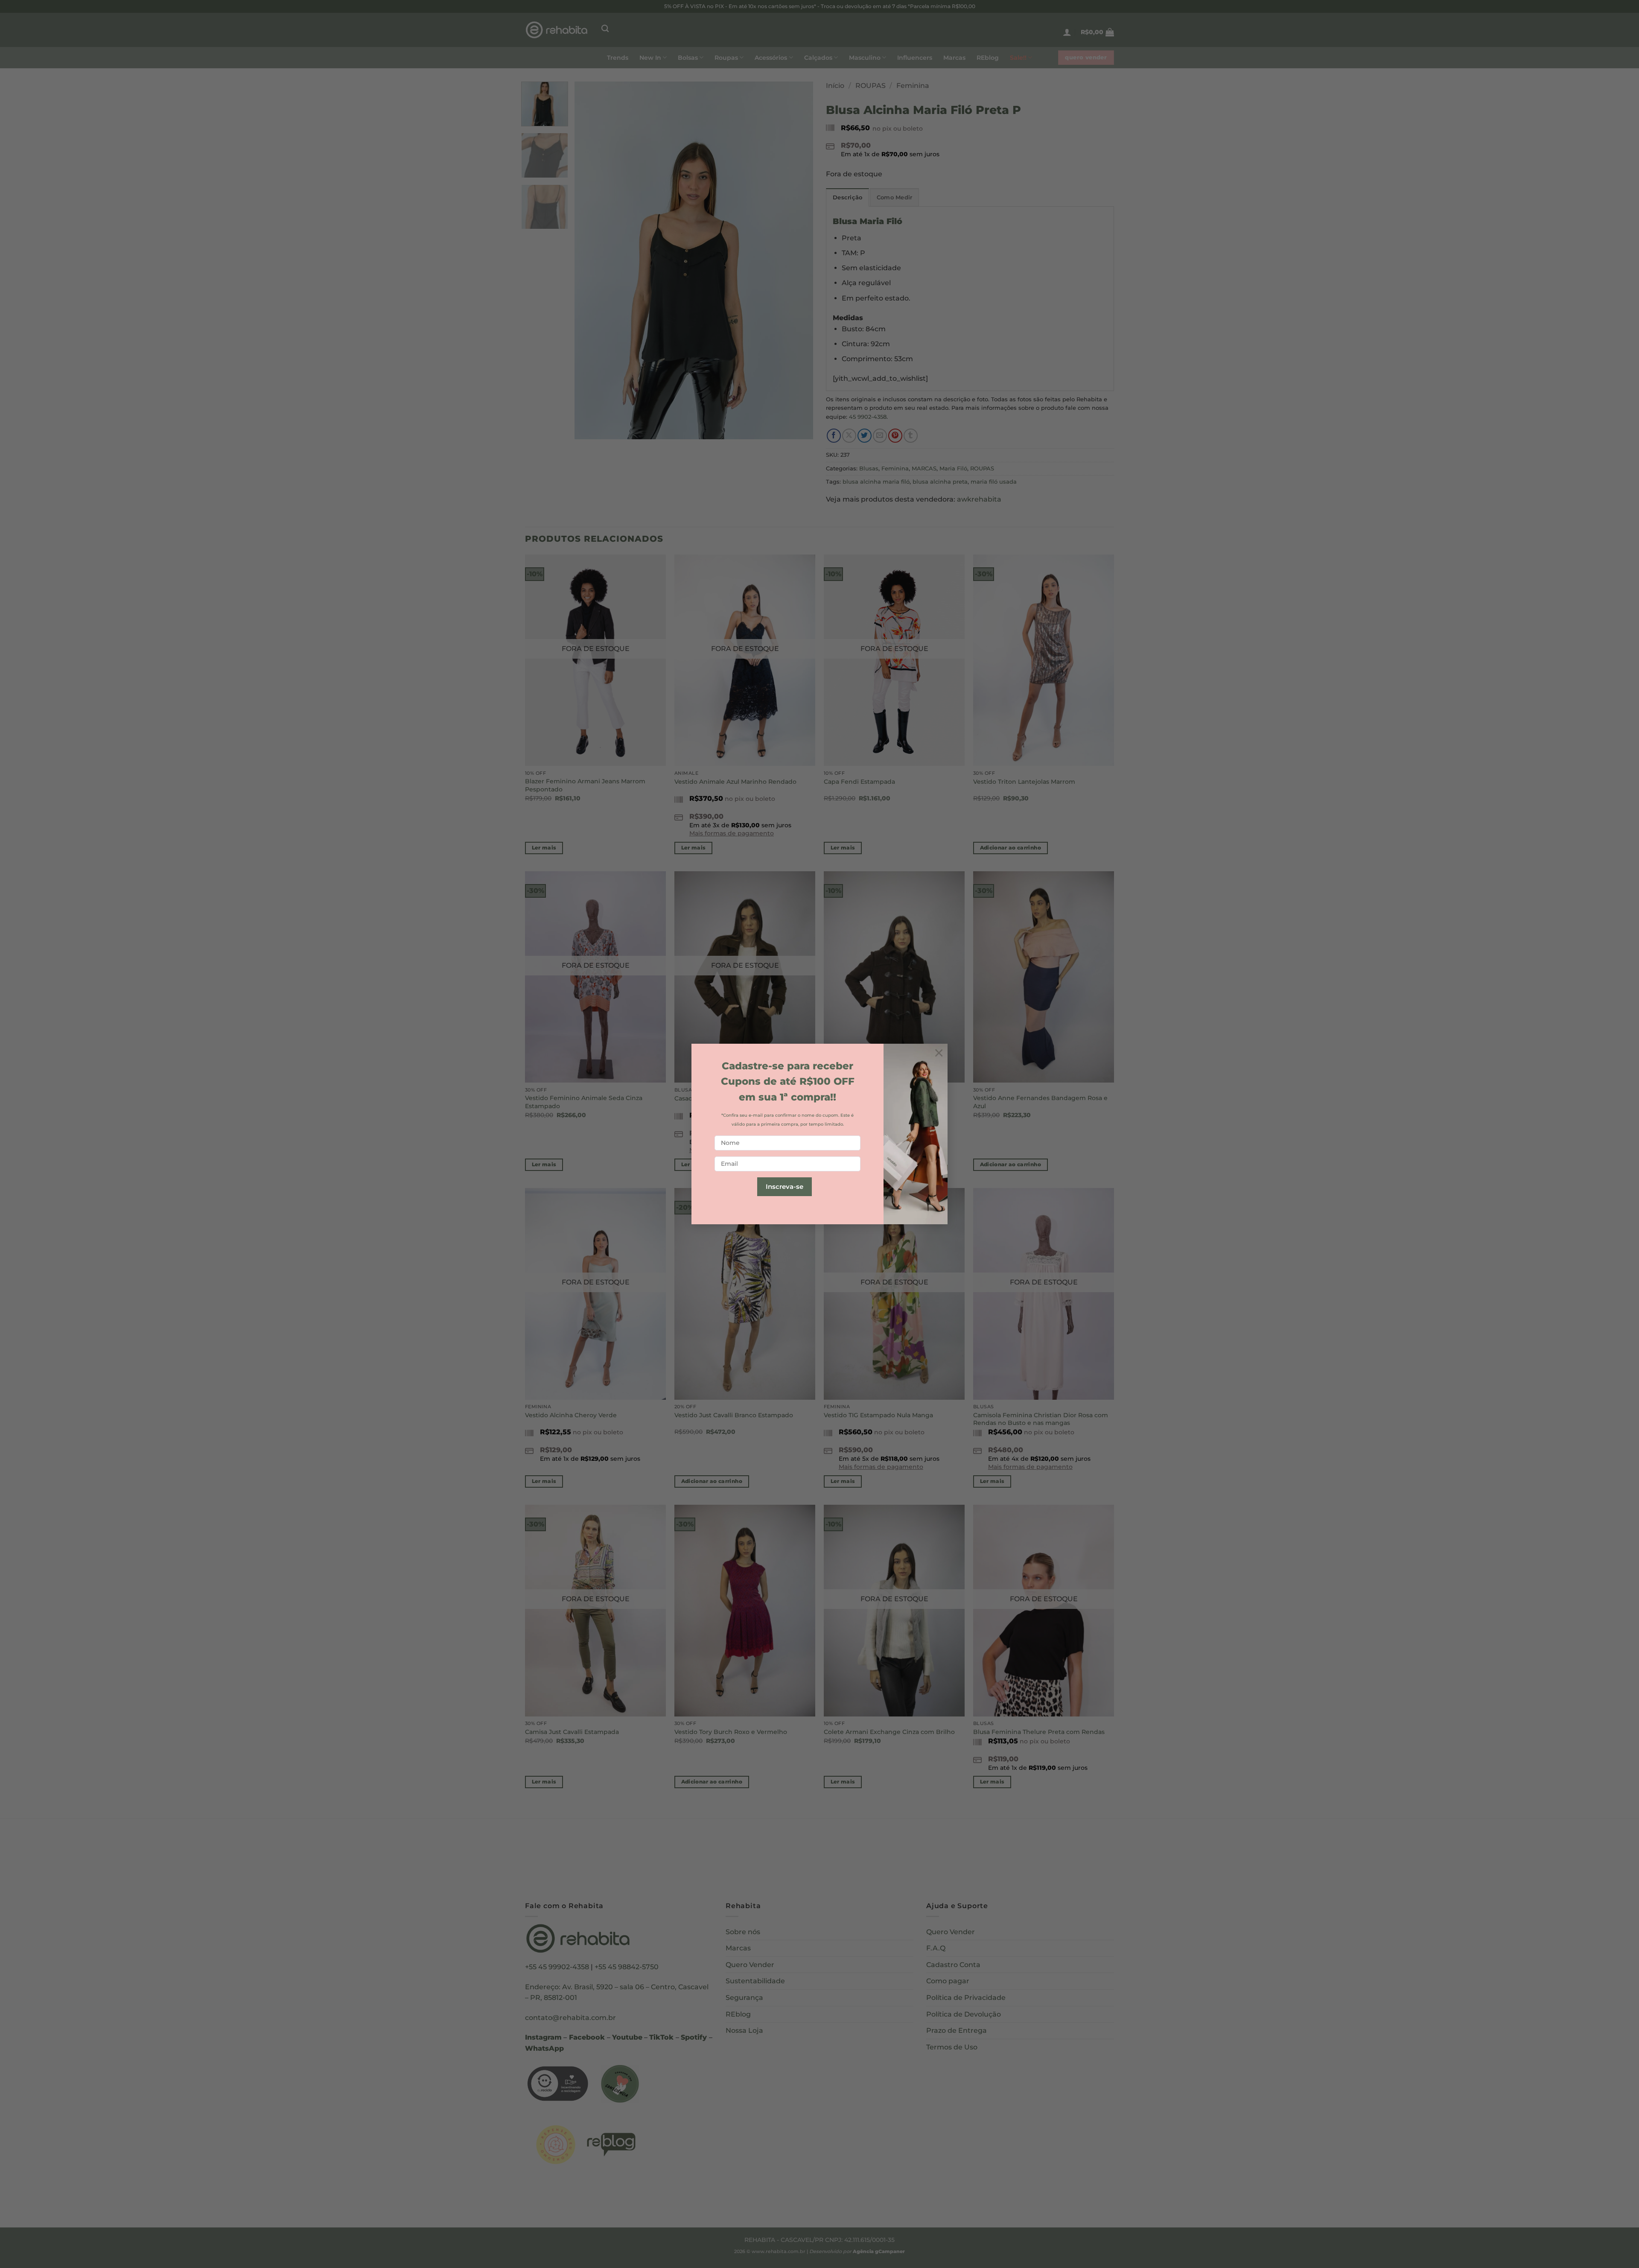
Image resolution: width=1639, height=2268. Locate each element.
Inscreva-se (785, 1187)
